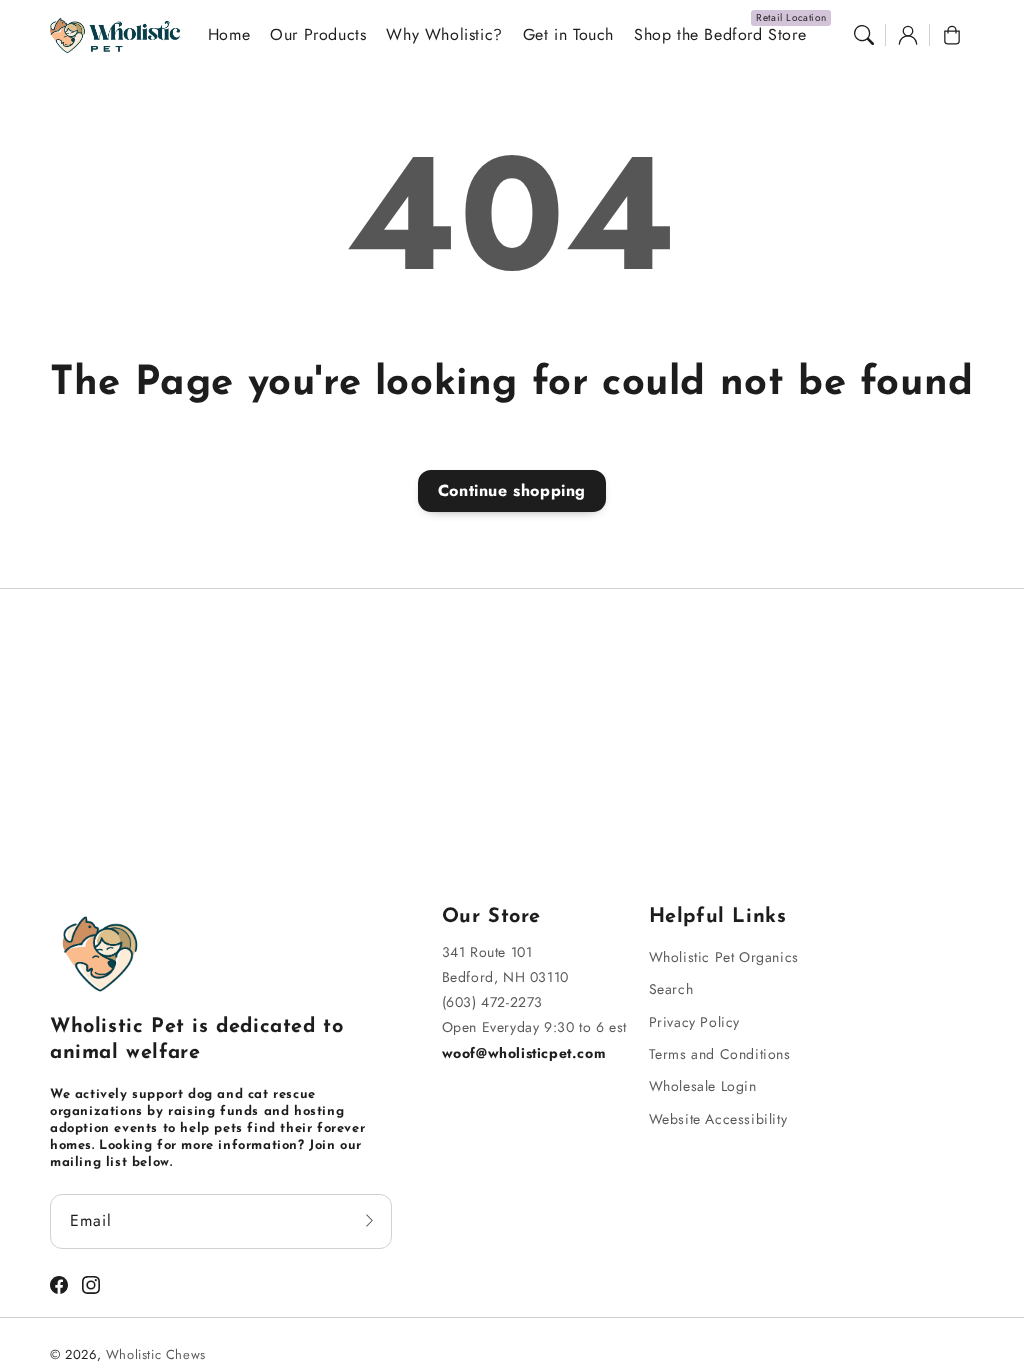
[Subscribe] (370, 1221)
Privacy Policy (694, 1022)
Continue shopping (512, 490)
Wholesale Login (703, 1086)
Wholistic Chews (156, 1354)
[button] (864, 35)
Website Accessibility (718, 1119)
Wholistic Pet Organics (724, 957)
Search (671, 989)
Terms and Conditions (720, 1054)
